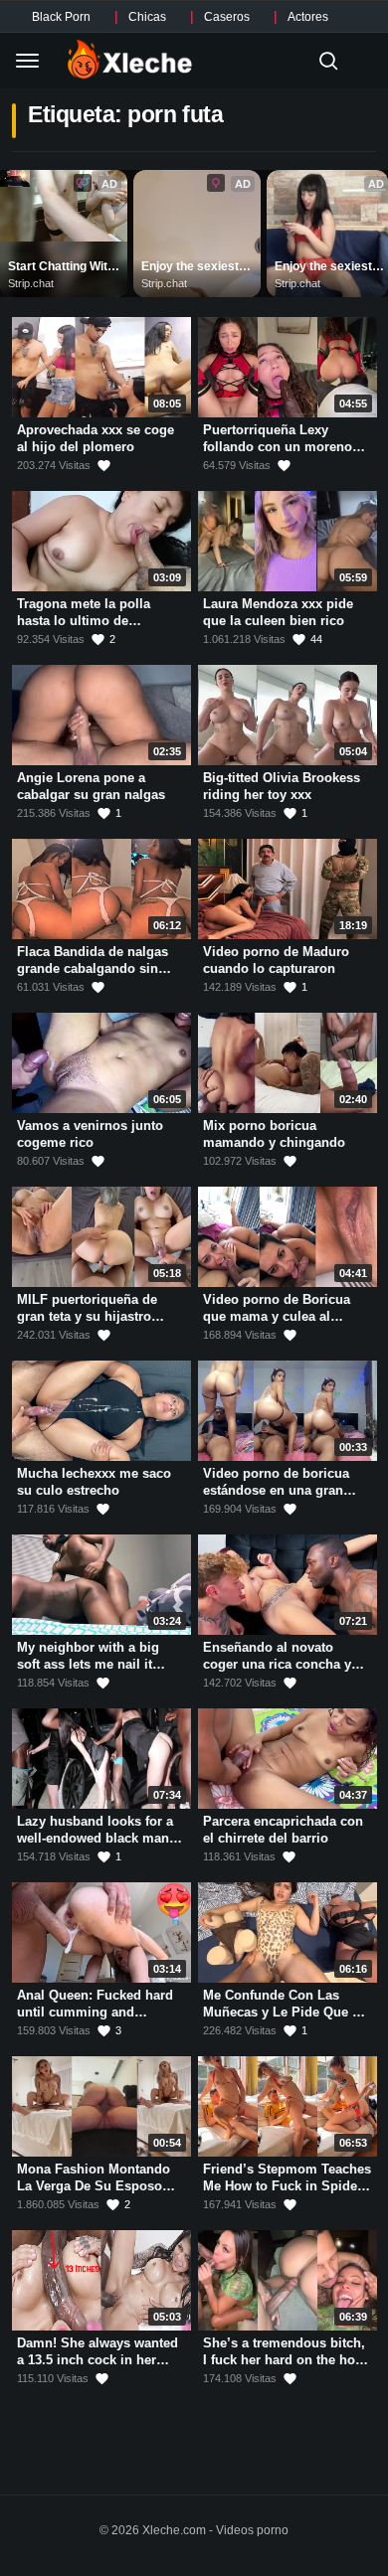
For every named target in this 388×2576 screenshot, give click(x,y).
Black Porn (61, 17)
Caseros (227, 17)
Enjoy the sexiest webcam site (192, 267)
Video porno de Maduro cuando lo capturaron (276, 960)
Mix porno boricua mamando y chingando (274, 1134)
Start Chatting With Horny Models (63, 267)
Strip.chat (31, 283)
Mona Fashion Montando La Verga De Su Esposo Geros (94, 2185)
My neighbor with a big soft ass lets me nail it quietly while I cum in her (96, 1664)
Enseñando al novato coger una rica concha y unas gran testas (277, 1664)
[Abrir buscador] (328, 61)
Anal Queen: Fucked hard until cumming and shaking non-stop (95, 2012)
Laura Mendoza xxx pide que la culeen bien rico (278, 612)
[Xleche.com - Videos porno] (130, 61)
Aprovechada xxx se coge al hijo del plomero (96, 438)
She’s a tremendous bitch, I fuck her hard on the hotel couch (287, 2359)
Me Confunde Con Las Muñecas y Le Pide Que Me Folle (287, 2012)
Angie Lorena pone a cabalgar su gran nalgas (91, 786)
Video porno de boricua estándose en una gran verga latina (276, 1490)
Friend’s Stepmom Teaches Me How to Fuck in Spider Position (287, 2185)
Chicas (147, 17)
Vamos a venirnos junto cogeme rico (90, 1134)
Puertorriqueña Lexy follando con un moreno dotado (278, 446)
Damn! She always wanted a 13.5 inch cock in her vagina (97, 2359)
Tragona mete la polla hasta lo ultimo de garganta (84, 620)
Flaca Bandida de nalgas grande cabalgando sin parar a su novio (93, 968)
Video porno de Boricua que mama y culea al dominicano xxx (277, 1316)
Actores (308, 17)
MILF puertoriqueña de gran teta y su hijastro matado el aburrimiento (89, 1316)
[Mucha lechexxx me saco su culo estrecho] (101, 1411)
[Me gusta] (104, 466)
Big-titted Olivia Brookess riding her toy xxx (282, 786)
